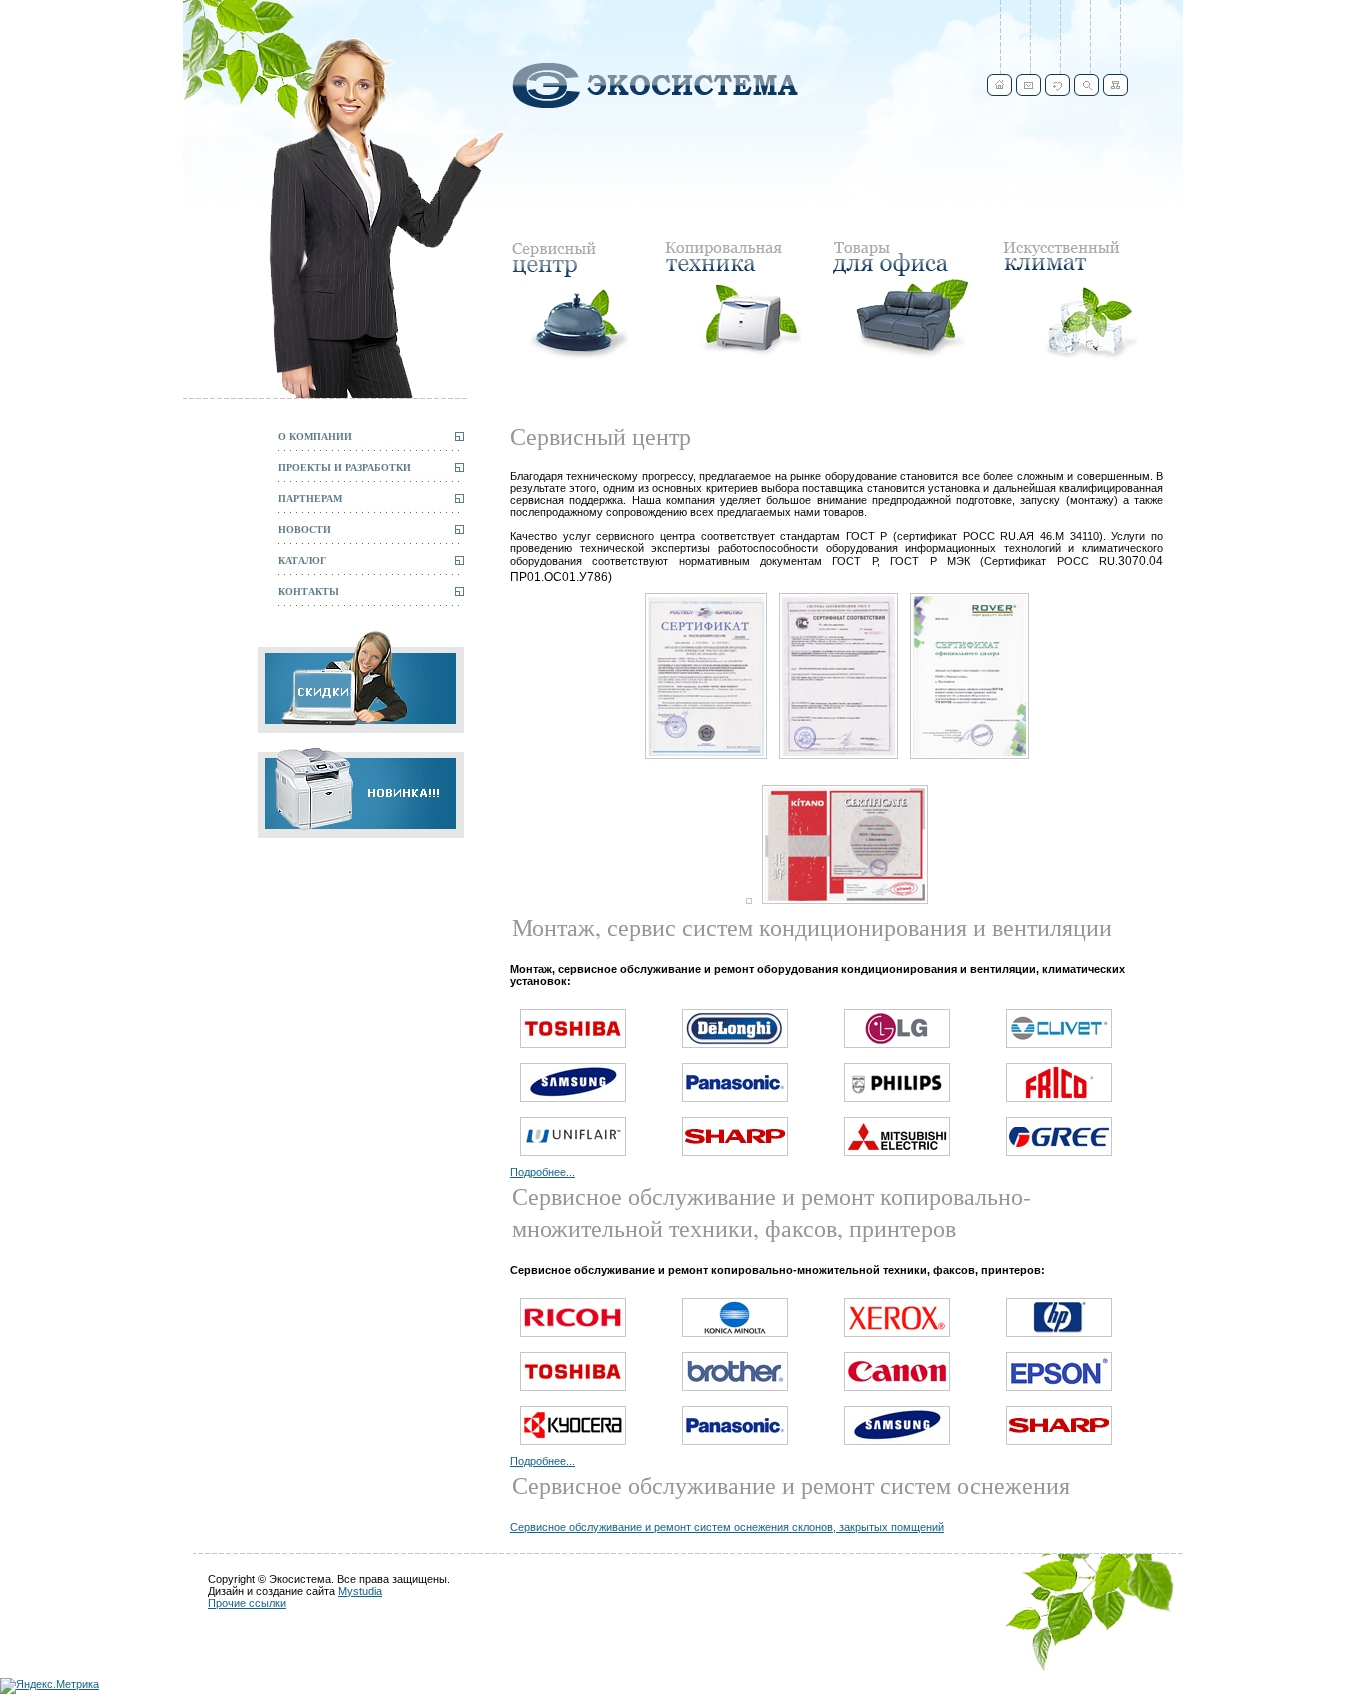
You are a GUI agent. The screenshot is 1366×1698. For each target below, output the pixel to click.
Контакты (308, 591)
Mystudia (360, 1591)
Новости (304, 529)
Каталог (302, 560)
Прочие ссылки (247, 1603)
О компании (315, 436)
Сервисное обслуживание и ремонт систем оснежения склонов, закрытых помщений (727, 1527)
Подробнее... (542, 1172)
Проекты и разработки (344, 467)
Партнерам (310, 498)
